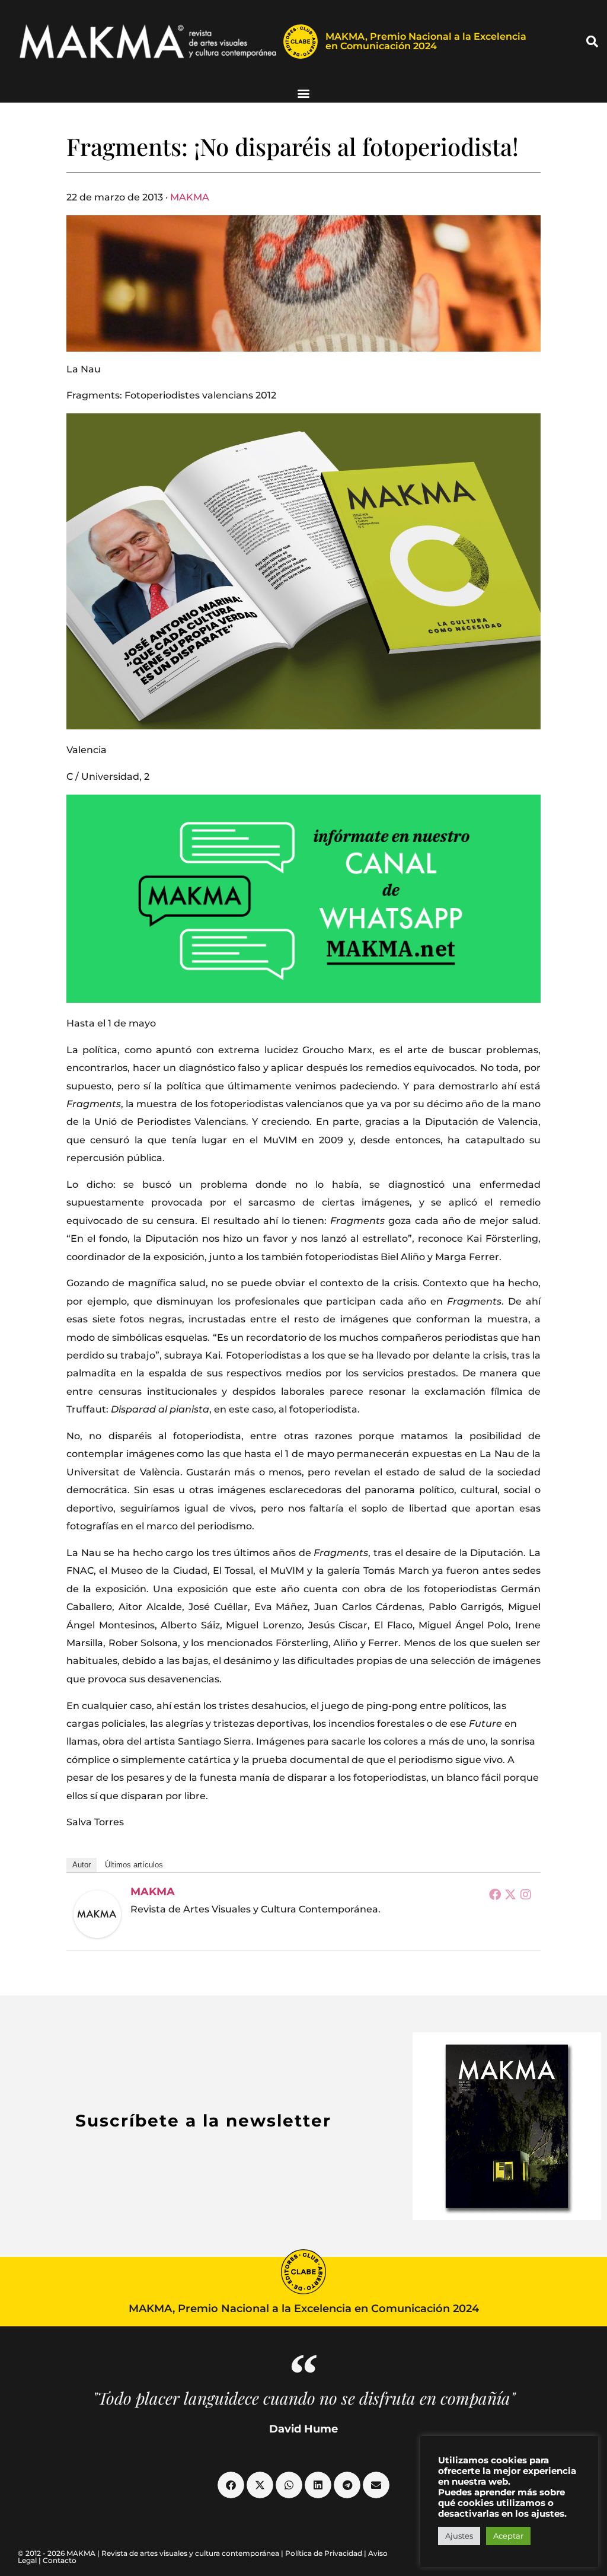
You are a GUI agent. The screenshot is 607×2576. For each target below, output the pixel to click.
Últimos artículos (134, 1865)
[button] (592, 42)
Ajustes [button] (459, 2536)
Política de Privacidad (324, 2553)
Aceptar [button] (508, 2536)
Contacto (60, 2560)
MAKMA (190, 197)
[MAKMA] (97, 1914)
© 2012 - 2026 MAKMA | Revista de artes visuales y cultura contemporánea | (151, 2553)
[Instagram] (526, 1894)
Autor (82, 1865)
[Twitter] (510, 1894)
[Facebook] (495, 1894)
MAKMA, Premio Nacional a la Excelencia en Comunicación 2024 (426, 41)
